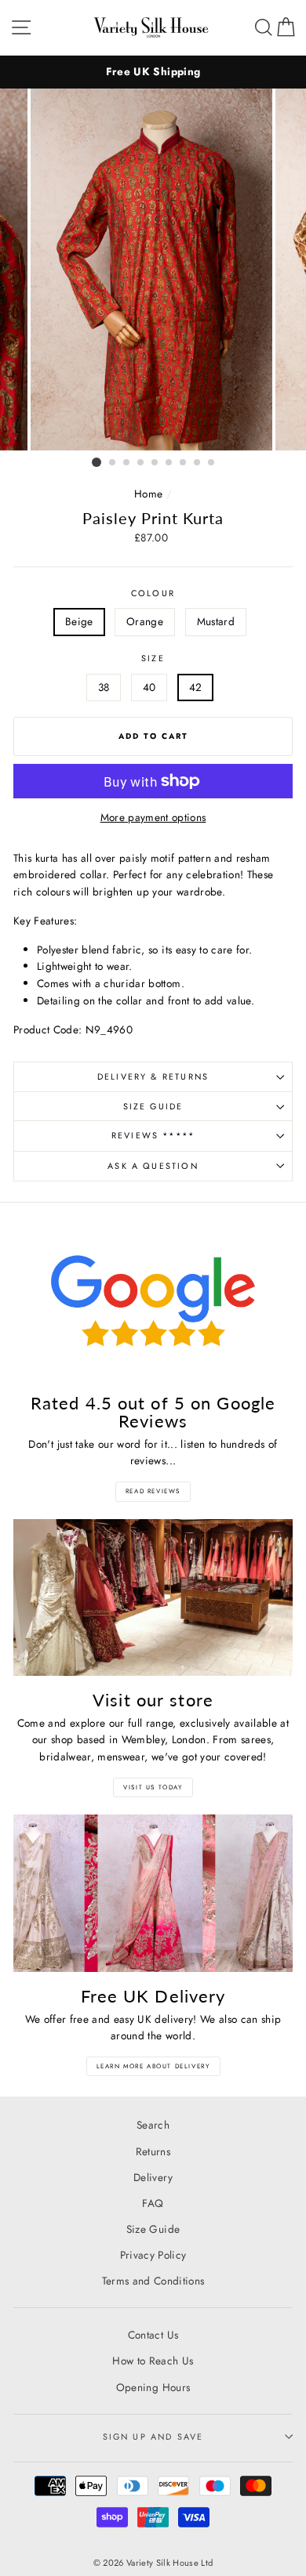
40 (149, 687)
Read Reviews (153, 1491)
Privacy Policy (153, 2255)
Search (153, 2125)
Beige (79, 621)
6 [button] (169, 463)
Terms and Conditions (153, 2281)
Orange (145, 621)
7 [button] (184, 463)
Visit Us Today (153, 1787)
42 (196, 687)
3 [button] (127, 463)
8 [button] (198, 463)
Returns (153, 2151)
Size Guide (153, 1106)
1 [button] (97, 462)
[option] (153, 72)
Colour (153, 593)
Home (148, 494)
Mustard (216, 621)
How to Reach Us (153, 2361)
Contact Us (153, 2335)
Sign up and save (153, 2437)
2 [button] (113, 463)
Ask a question (153, 1166)
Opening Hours (153, 2387)
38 (104, 687)
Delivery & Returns (153, 1076)
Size (153, 658)
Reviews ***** (153, 1135)
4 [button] (141, 463)
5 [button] (155, 463)
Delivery (153, 2177)
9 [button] (212, 463)
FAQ (153, 2203)
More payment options (153, 817)
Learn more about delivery (153, 2066)
